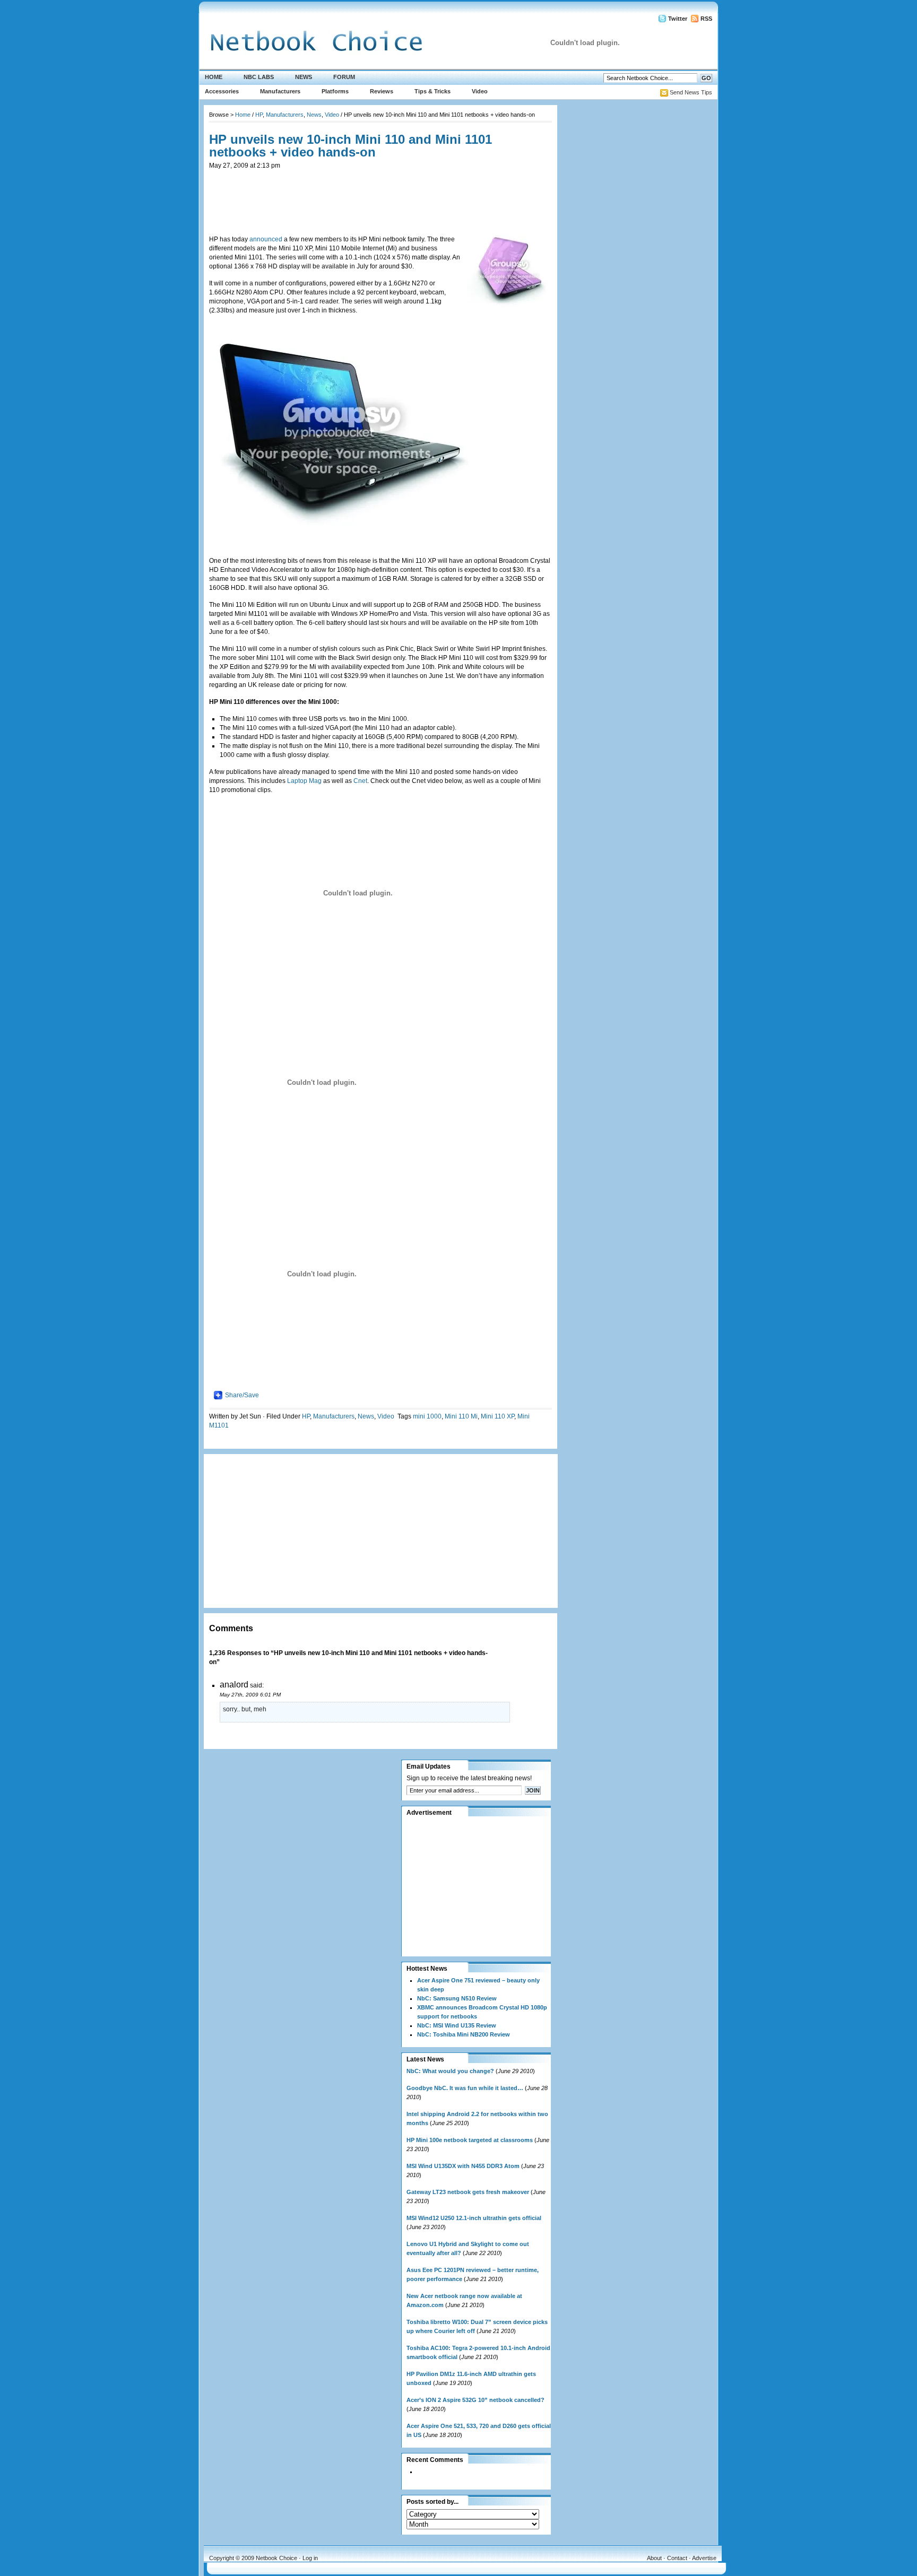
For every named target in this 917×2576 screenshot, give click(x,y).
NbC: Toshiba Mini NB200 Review (464, 2034)
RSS (706, 19)
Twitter (678, 19)
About (654, 2558)
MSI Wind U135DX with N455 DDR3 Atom (463, 2166)
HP (259, 115)
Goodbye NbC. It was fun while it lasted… (465, 2088)
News (304, 77)
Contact (677, 2558)
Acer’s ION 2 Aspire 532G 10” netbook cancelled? (475, 2400)
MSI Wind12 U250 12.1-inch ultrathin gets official (474, 2218)
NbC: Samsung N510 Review (457, 1998)
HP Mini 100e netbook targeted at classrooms (470, 2140)
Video (480, 91)
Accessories (222, 91)
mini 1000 (427, 1416)
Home (214, 77)
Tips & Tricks (432, 91)
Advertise (704, 2558)
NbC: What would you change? (450, 2071)
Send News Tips (691, 92)
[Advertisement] (380, 194)
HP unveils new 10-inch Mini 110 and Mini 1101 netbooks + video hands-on (351, 146)
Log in (310, 2558)
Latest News (425, 2059)
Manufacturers (280, 91)
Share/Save (242, 1395)
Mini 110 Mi (461, 1416)
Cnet (360, 781)
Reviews (382, 91)
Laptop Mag (304, 781)
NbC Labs (259, 77)
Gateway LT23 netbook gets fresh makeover (468, 2192)
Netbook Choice (276, 2558)
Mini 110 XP (498, 1416)
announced (266, 239)
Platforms (335, 91)
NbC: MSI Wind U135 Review (457, 2025)
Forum (344, 77)
